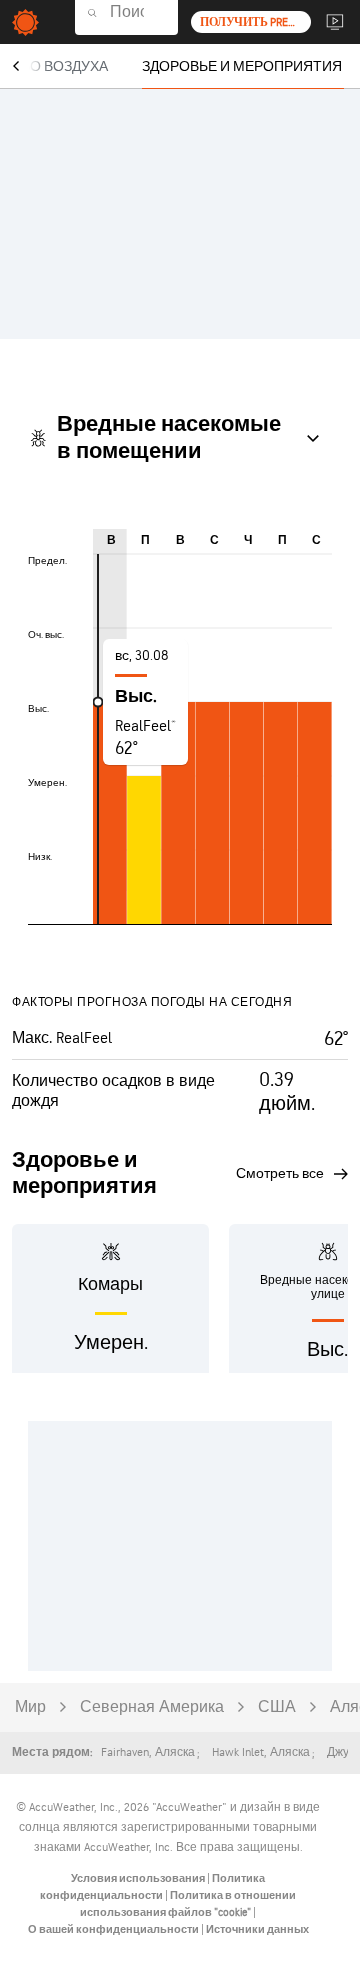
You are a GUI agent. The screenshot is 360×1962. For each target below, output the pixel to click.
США (277, 1707)
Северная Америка (152, 1707)
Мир (30, 1707)
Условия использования (139, 1878)
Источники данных (257, 1929)
